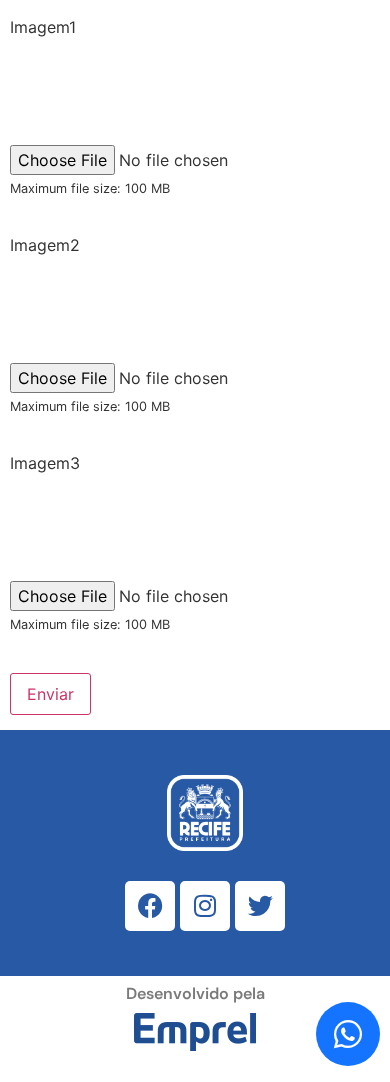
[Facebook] (150, 906)
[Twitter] (260, 906)
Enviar (50, 694)
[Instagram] (205, 906)
